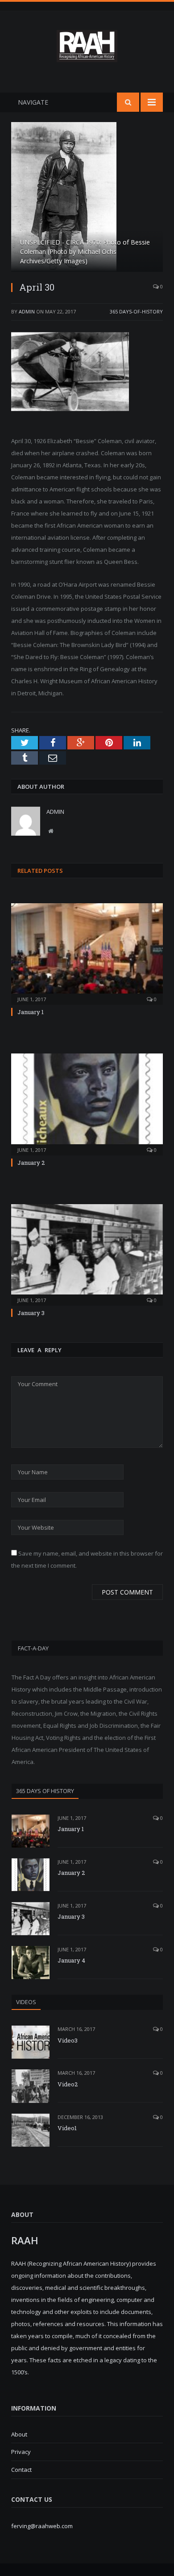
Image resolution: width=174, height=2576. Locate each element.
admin (27, 311)
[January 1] (87, 953)
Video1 (67, 2128)
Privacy (21, 2452)
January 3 (31, 1313)
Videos (26, 2002)
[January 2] (87, 1103)
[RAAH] (87, 57)
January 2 (31, 1163)
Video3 (68, 2040)
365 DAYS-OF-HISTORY (136, 311)
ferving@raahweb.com (42, 2526)
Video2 (68, 2084)
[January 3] (87, 1254)
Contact (21, 2470)
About (19, 2434)
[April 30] (87, 198)
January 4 (71, 1960)
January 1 (31, 1012)
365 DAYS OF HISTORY (45, 1791)
